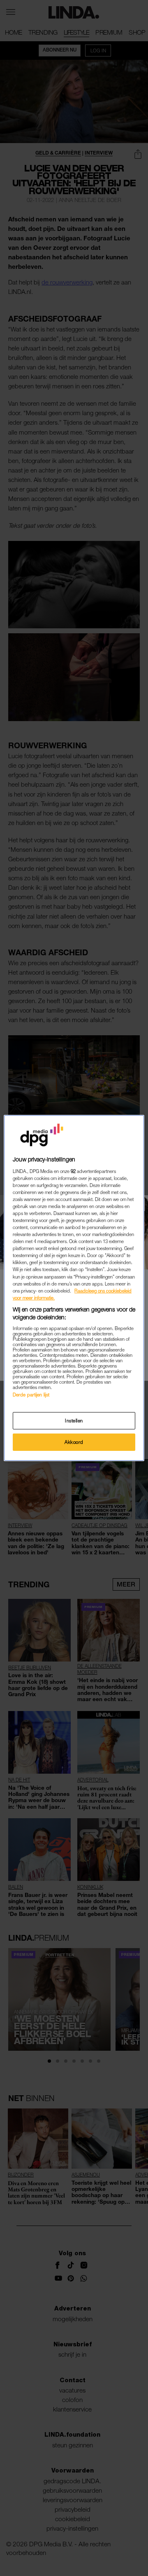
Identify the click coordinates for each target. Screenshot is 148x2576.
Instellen (74, 1421)
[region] (74, 1288)
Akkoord (74, 1442)
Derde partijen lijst (31, 1395)
